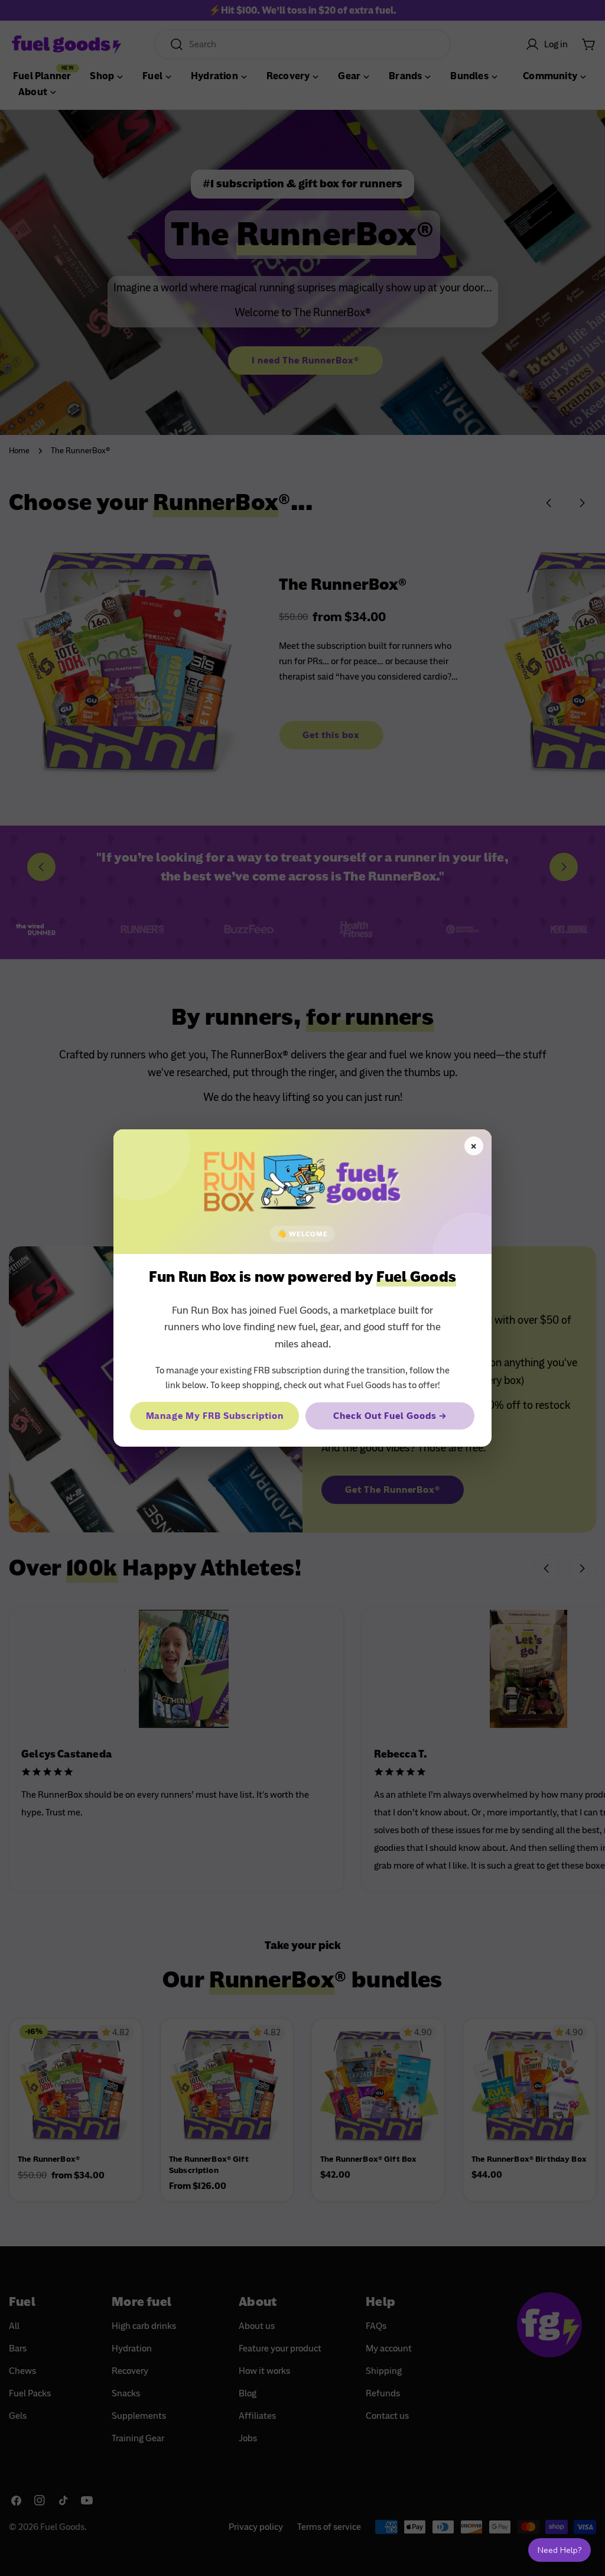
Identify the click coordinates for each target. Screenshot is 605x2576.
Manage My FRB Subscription (215, 1416)
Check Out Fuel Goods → (390, 1416)
